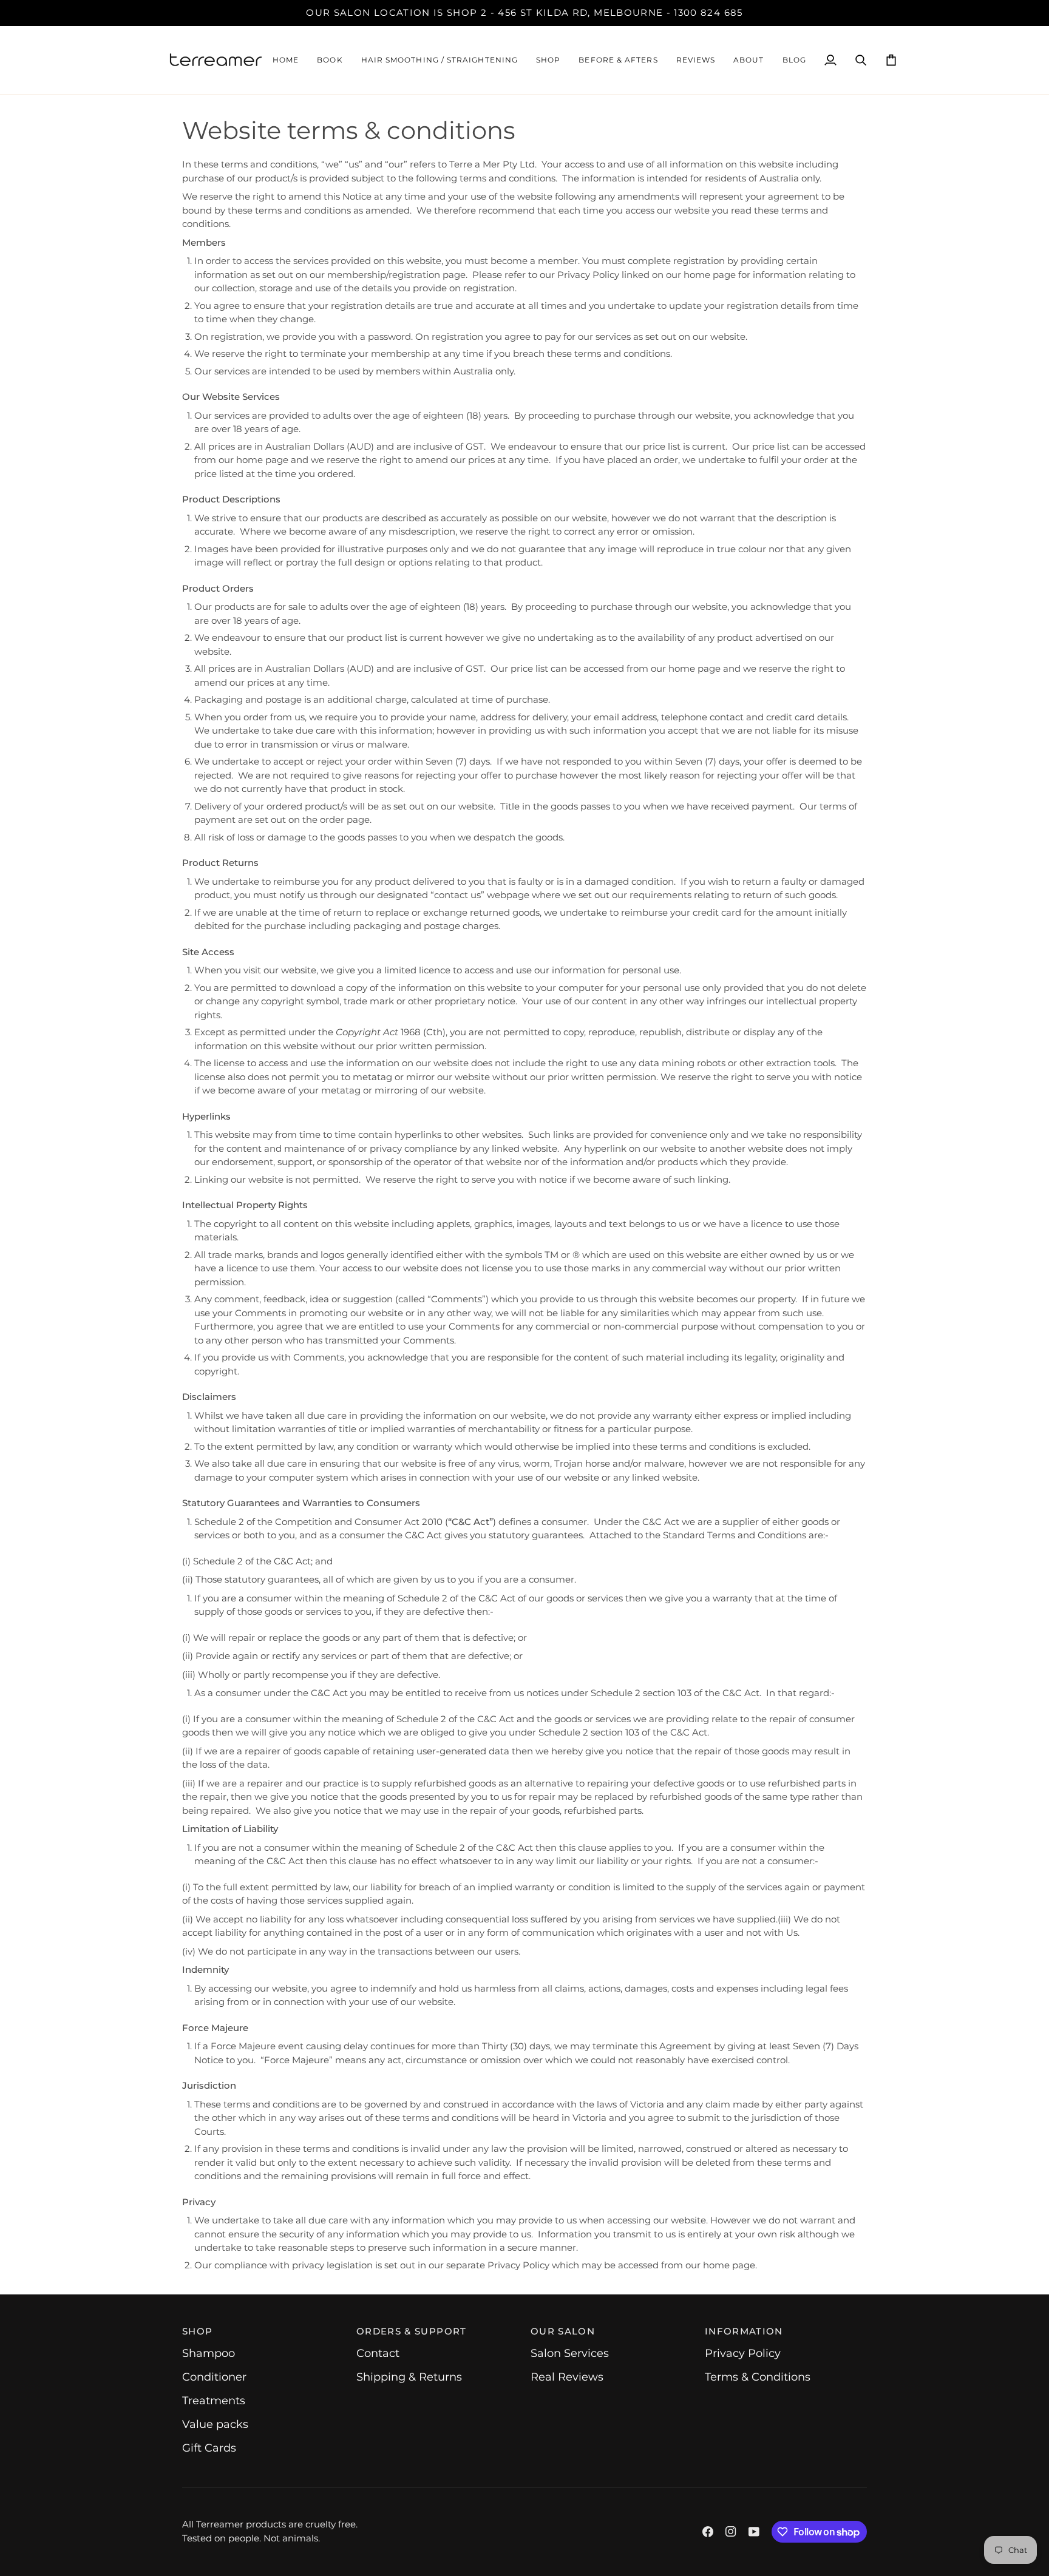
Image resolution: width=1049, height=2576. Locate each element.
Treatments (214, 2401)
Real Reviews (567, 2377)
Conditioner (214, 2377)
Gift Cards (209, 2448)
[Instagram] (731, 2532)
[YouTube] (754, 2532)
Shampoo (209, 2353)
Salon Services (570, 2353)
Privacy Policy (743, 2353)
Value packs (215, 2424)
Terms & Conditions (758, 2377)
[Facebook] (708, 2532)
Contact (378, 2353)
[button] (440, 60)
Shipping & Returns (409, 2377)
